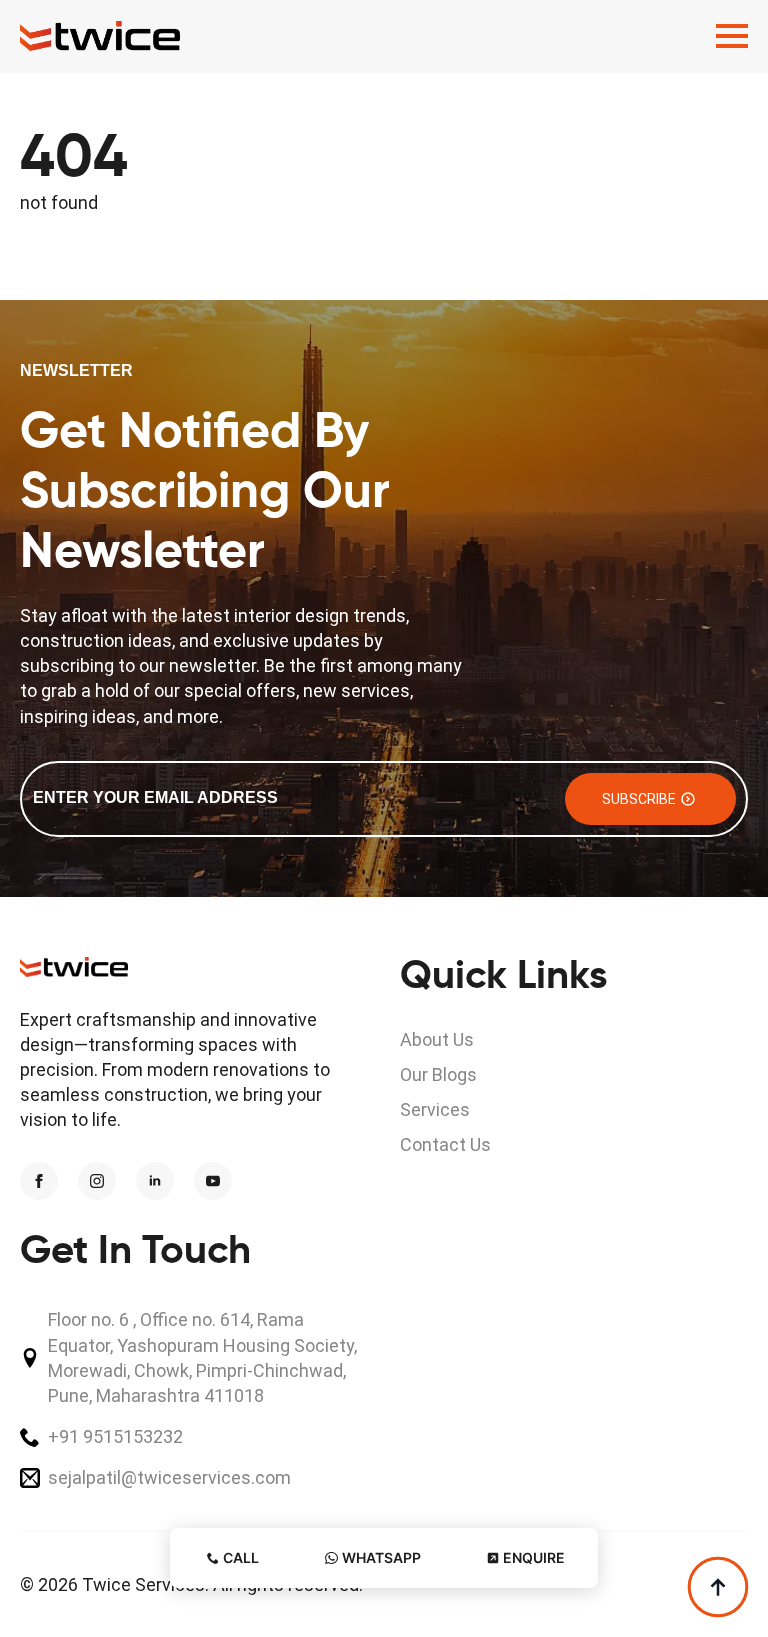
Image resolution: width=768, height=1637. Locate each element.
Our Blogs (438, 1074)
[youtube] (213, 1181)
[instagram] (97, 1181)
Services (435, 1109)
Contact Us (445, 1144)
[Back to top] (718, 1587)
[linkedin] (155, 1181)
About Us (437, 1039)
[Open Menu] (732, 36)
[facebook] (39, 1181)
